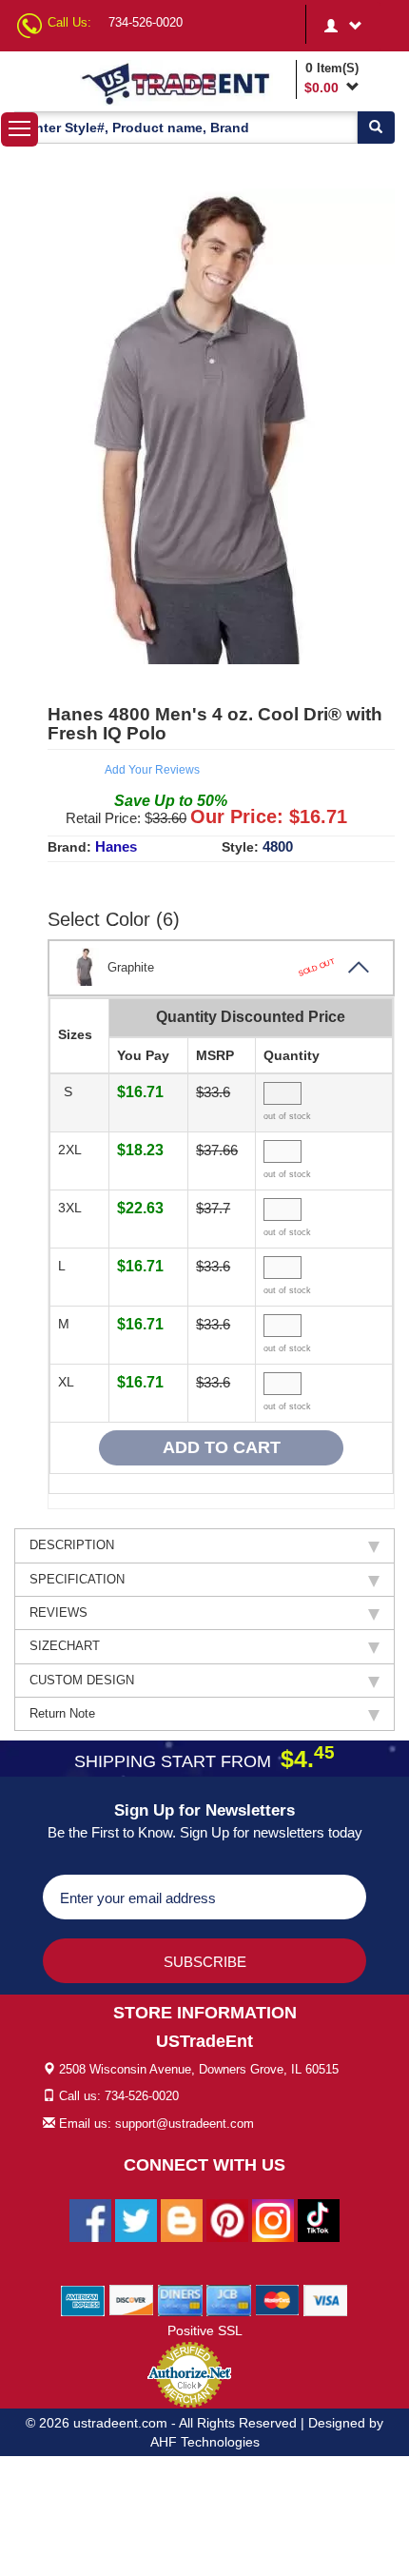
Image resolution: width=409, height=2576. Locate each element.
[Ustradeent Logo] (185, 83)
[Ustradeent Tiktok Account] (319, 2219)
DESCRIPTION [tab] (72, 1545)
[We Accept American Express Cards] (83, 2299)
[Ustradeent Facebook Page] (90, 2219)
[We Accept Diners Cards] (180, 2299)
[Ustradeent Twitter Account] (136, 2219)
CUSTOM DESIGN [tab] (82, 1680)
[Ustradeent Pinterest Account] (227, 2219)
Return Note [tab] (62, 1713)
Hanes (116, 846)
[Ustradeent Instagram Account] (273, 2219)
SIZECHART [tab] (65, 1646)
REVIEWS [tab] (58, 1612)
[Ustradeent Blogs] (182, 2219)
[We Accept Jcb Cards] (229, 2299)
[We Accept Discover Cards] (132, 2299)
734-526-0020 (146, 22)
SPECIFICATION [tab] (77, 1579)
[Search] (376, 128)
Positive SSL (205, 2330)
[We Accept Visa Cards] (326, 2299)
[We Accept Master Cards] (277, 2299)
